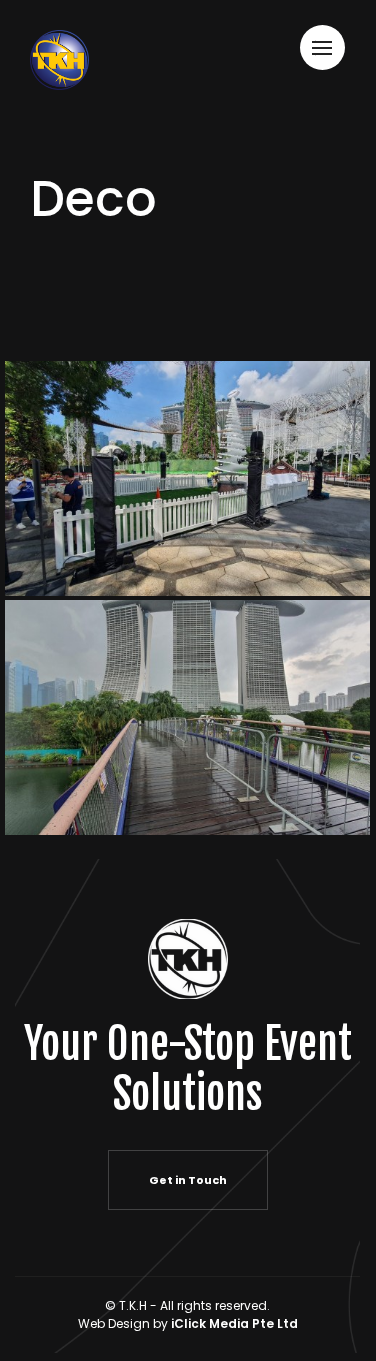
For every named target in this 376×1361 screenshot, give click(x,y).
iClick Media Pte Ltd (234, 1323)
